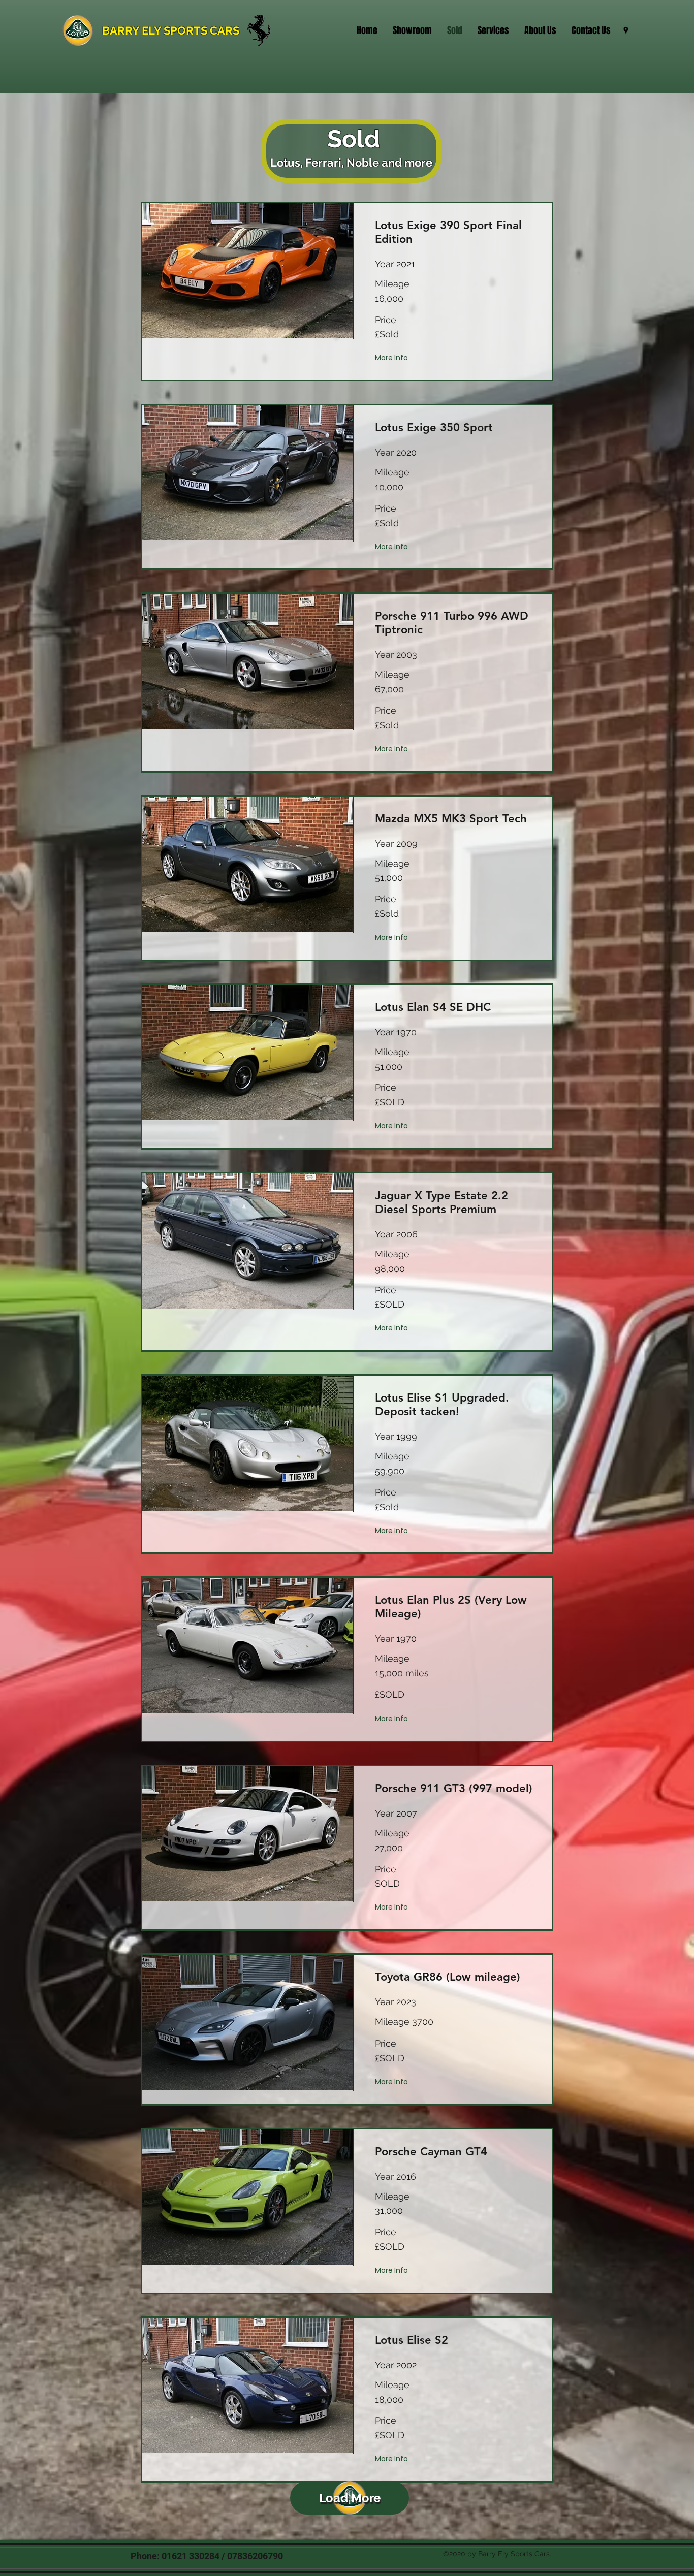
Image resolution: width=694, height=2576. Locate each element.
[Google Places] (626, 30)
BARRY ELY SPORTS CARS (171, 30)
